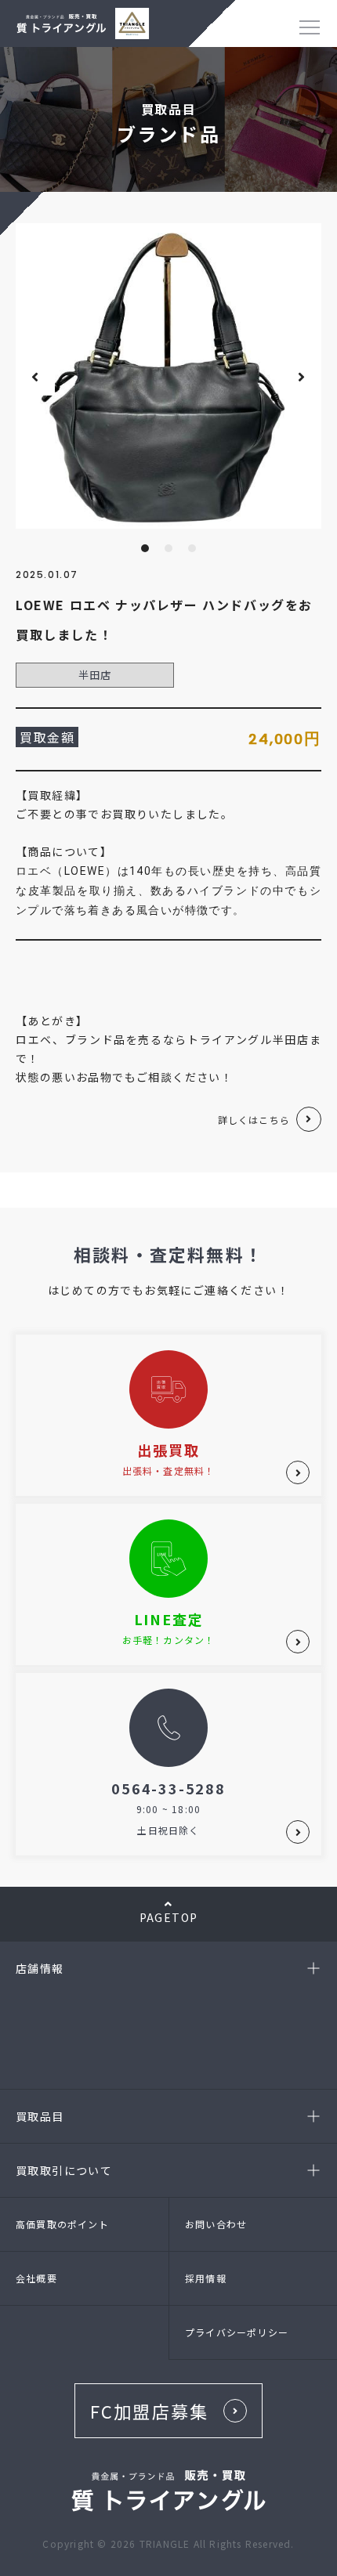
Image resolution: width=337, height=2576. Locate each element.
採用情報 (206, 2278)
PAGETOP (169, 1917)
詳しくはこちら (254, 1120)
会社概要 (36, 2278)
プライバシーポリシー (237, 2332)
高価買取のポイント (62, 2224)
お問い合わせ (216, 2224)
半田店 (95, 675)
